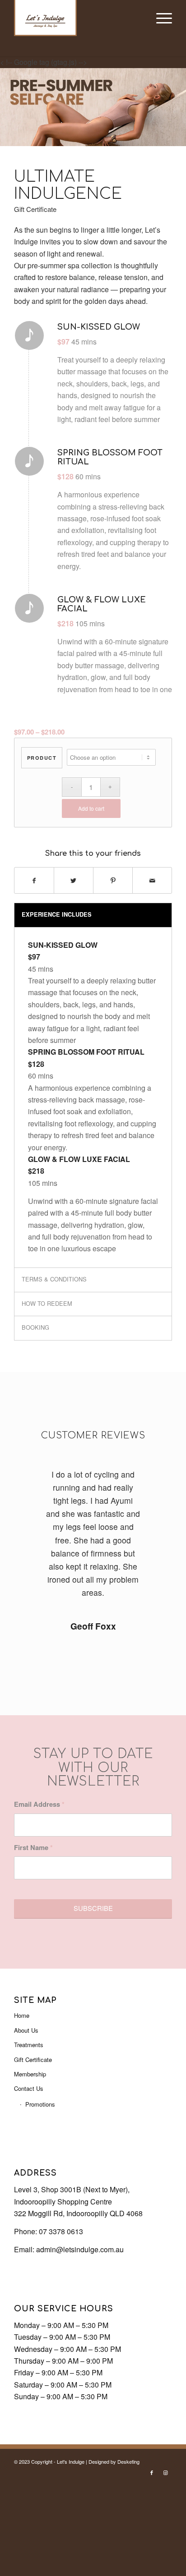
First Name (33, 1847)
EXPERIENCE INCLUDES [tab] (57, 914)
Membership (30, 2074)
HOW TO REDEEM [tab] (47, 1303)
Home (22, 2015)
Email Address (39, 1804)
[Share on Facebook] (34, 880)
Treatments (29, 2045)
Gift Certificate (33, 2059)
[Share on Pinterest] (113, 880)
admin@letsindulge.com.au (80, 2249)
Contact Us (29, 2088)
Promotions (40, 2104)
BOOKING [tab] (35, 1327)
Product (42, 758)
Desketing (128, 2461)
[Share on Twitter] (74, 880)
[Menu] (160, 18)
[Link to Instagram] (165, 2472)
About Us (26, 2030)
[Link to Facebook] (152, 2472)
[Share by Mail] (152, 880)
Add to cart (91, 808)
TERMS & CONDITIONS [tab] (54, 1279)
